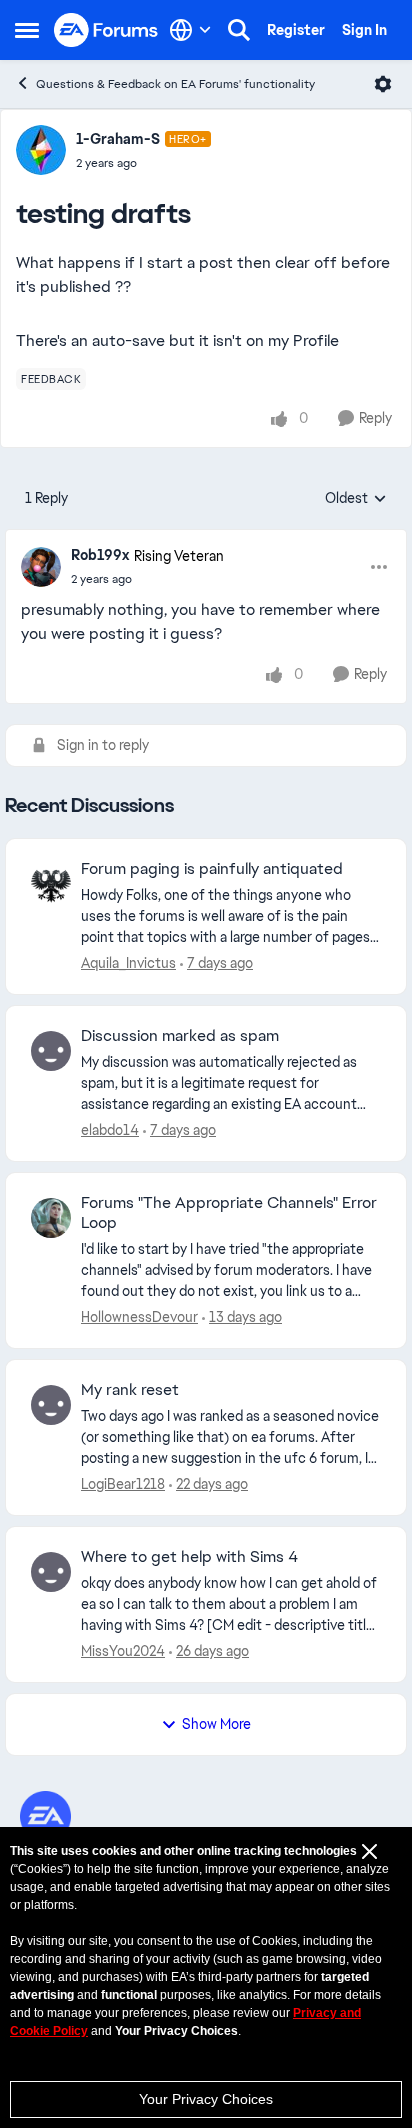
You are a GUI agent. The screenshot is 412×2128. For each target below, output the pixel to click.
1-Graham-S (118, 139)
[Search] (239, 30)
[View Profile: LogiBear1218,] (51, 1405)
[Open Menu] (383, 84)
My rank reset (130, 1390)
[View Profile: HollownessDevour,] (51, 1218)
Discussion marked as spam (180, 1036)
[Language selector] (190, 30)
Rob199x (100, 555)
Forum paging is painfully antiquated (212, 869)
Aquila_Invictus (128, 963)
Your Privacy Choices (206, 2099)
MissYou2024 (123, 1651)
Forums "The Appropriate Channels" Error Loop (229, 1213)
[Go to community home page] (106, 30)
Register (296, 30)
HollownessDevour (139, 1317)
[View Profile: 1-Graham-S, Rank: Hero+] (41, 150)
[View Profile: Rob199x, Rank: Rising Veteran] (41, 567)
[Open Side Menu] (27, 30)
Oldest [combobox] (356, 499)
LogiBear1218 (123, 1484)
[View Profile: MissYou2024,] (51, 1572)
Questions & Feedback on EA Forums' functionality (175, 84)
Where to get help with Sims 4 (189, 1557)
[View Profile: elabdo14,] (51, 1051)
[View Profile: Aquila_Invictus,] (51, 884)
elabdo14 (110, 1130)
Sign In (364, 30)
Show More (216, 1724)
